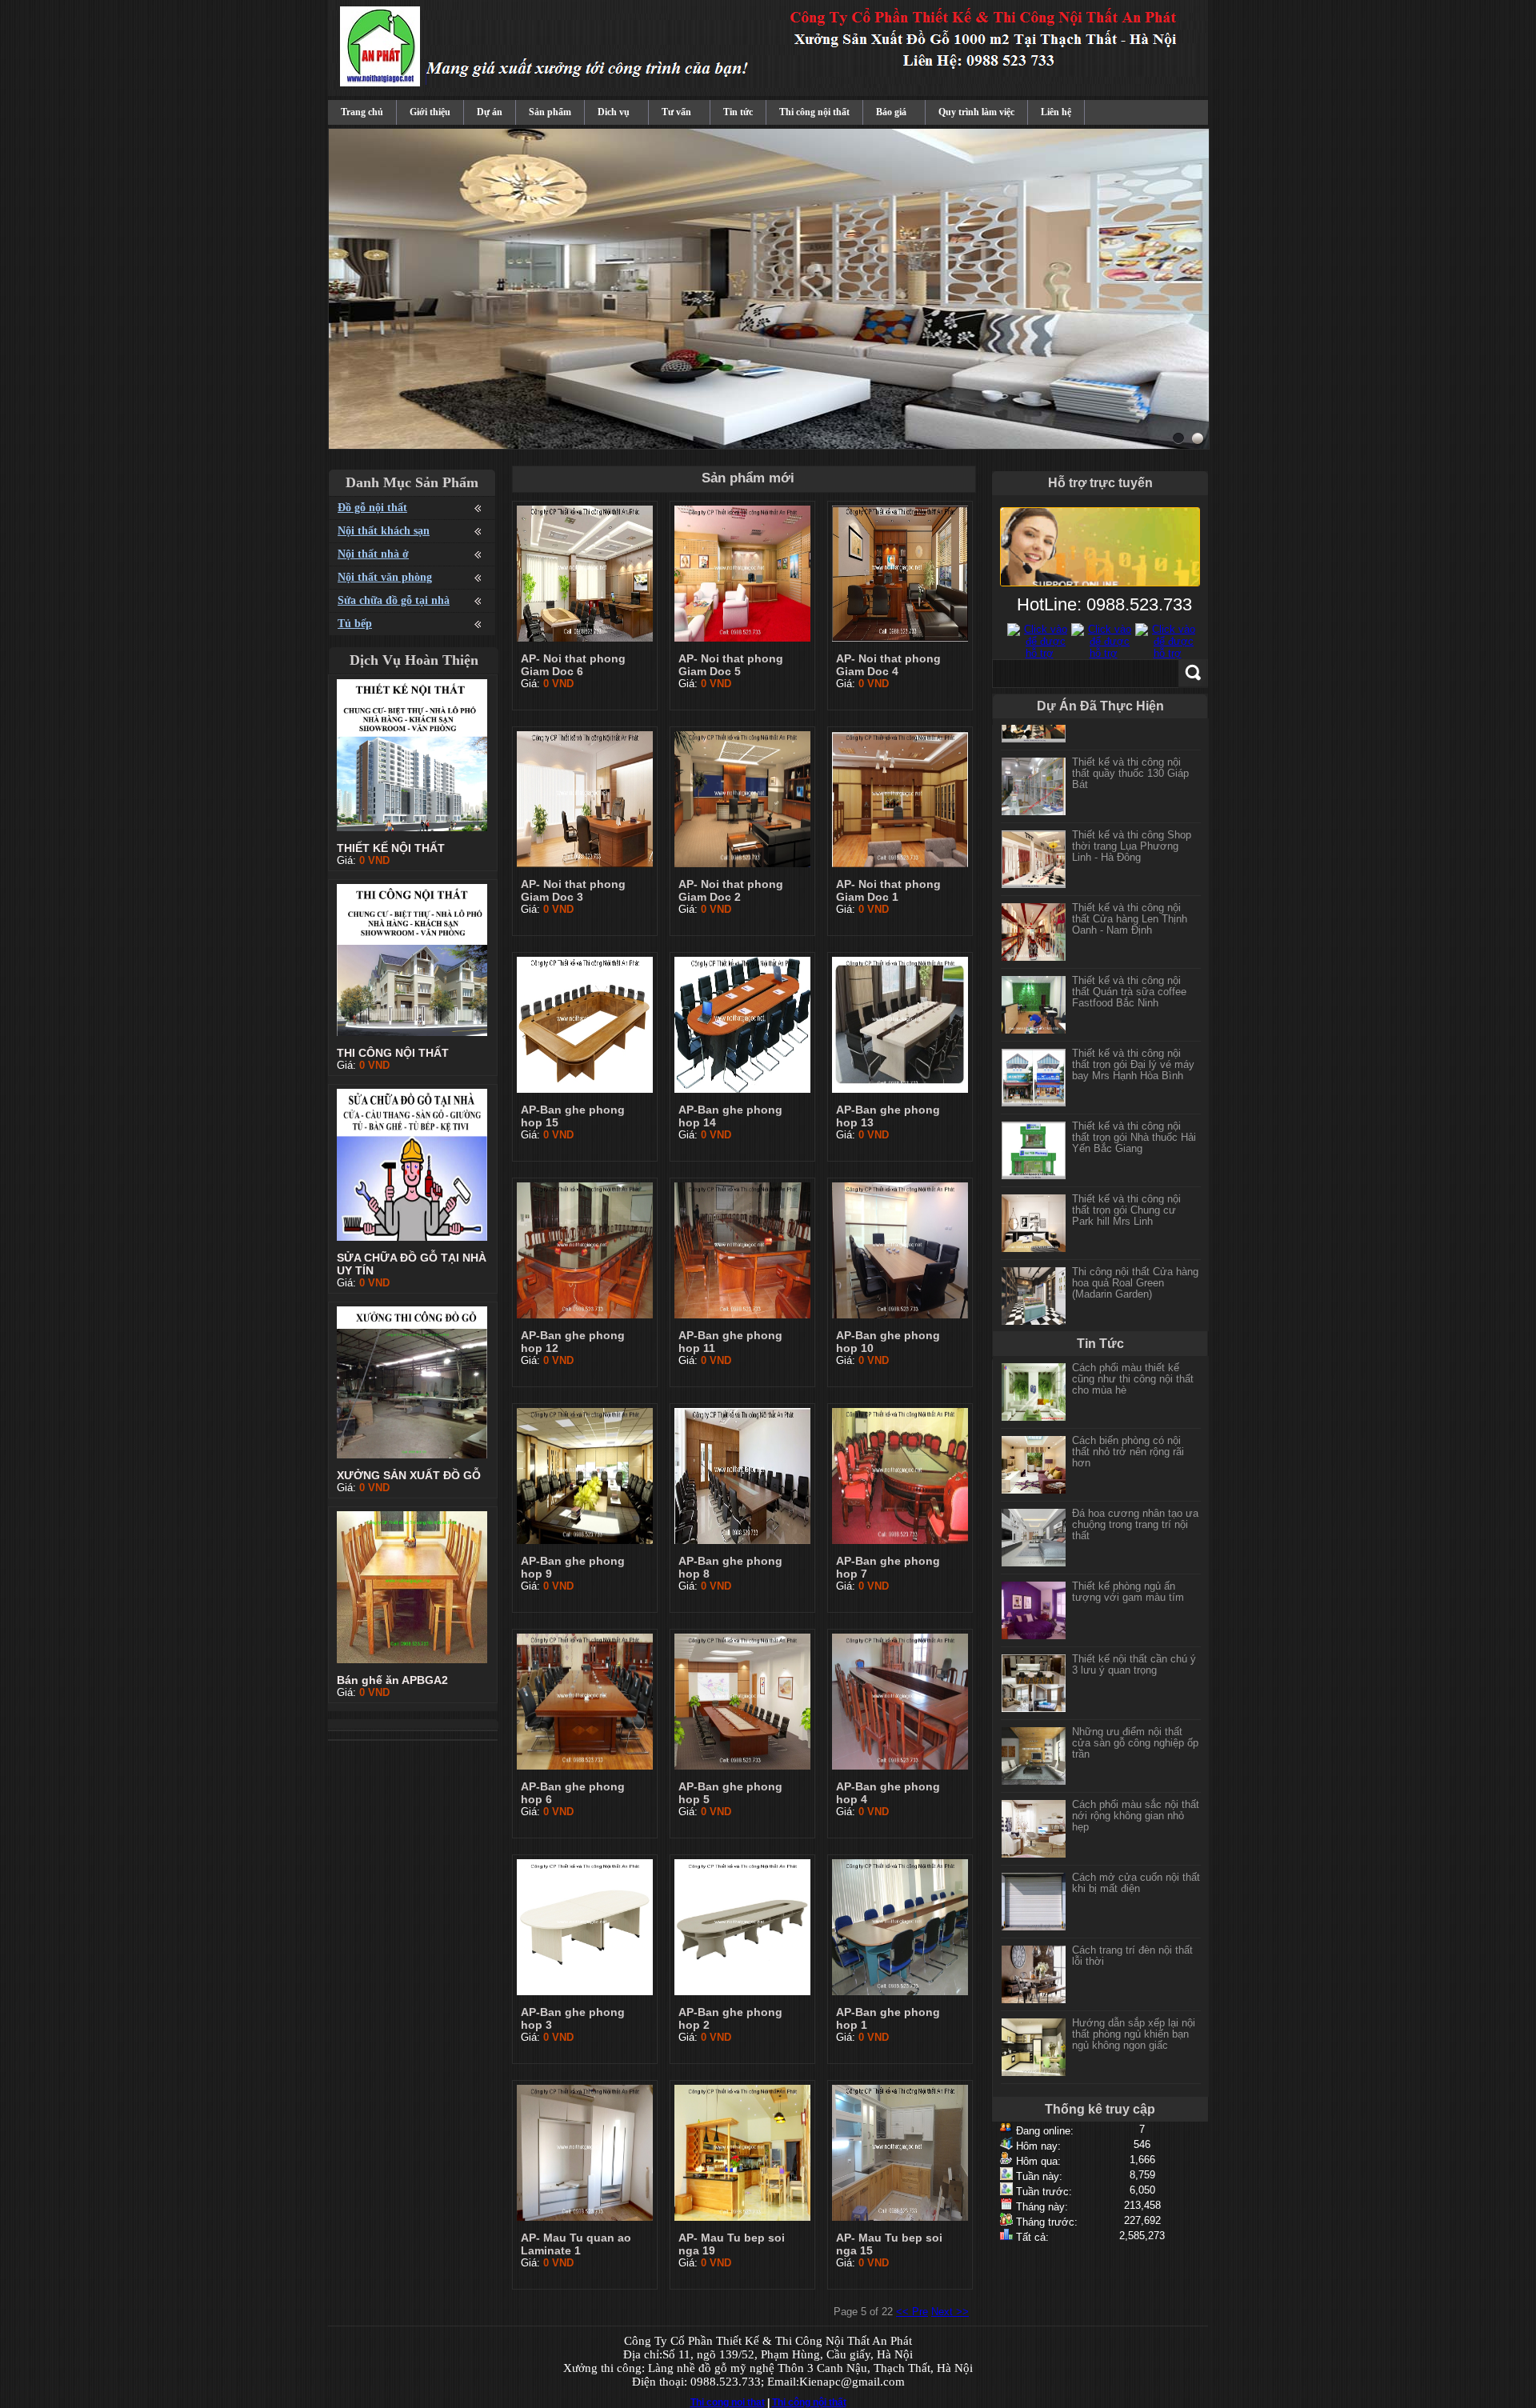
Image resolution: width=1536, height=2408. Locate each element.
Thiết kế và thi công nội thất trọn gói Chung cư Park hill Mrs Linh (1126, 1193)
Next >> (950, 2312)
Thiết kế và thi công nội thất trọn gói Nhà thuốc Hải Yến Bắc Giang (1134, 1120)
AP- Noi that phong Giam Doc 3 (573, 890)
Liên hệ (1056, 112)
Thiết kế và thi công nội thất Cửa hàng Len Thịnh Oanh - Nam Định (1130, 902)
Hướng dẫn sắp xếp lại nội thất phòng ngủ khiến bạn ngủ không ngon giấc (1134, 2034)
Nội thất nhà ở (373, 554)
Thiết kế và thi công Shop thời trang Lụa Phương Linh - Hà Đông (1132, 829)
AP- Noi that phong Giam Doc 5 (731, 665)
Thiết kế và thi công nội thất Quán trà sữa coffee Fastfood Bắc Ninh (1129, 975)
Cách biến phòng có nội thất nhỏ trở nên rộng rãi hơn (1128, 1452)
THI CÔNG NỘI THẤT (393, 1053)
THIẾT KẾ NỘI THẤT (391, 848)
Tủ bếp (355, 624)
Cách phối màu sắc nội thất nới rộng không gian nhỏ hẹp (1136, 1816)
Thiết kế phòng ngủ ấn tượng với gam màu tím (1128, 1592)
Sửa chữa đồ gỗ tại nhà (394, 600)
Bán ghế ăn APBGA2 (392, 1680)
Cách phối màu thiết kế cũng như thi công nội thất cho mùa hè (1133, 1379)
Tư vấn (676, 112)
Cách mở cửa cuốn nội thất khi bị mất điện (1136, 1883)
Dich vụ (614, 112)
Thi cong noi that (728, 2402)
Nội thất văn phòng (385, 577)
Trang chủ (362, 112)
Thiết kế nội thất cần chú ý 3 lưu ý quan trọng (1134, 1664)
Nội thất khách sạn (384, 531)
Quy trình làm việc (976, 112)
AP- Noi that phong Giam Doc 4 (888, 665)
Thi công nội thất (814, 112)
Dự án (490, 112)
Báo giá (891, 112)
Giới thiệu (430, 112)
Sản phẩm (550, 112)
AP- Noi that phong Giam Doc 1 (888, 890)
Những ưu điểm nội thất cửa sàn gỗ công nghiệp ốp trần (1135, 1743)
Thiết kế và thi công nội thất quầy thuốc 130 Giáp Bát (1130, 756)
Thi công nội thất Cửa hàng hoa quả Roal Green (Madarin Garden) (1135, 1266)
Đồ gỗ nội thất (372, 508)
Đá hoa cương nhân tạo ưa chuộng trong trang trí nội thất (1135, 1524)
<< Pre (912, 2312)
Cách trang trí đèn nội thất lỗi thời (1132, 1956)
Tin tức (738, 112)
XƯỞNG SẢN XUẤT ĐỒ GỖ (409, 1475)
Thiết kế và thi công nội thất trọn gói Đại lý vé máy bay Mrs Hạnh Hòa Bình (1133, 1048)
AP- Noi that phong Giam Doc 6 (573, 665)
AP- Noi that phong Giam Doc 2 (731, 890)
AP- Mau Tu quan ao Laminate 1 (576, 2244)
